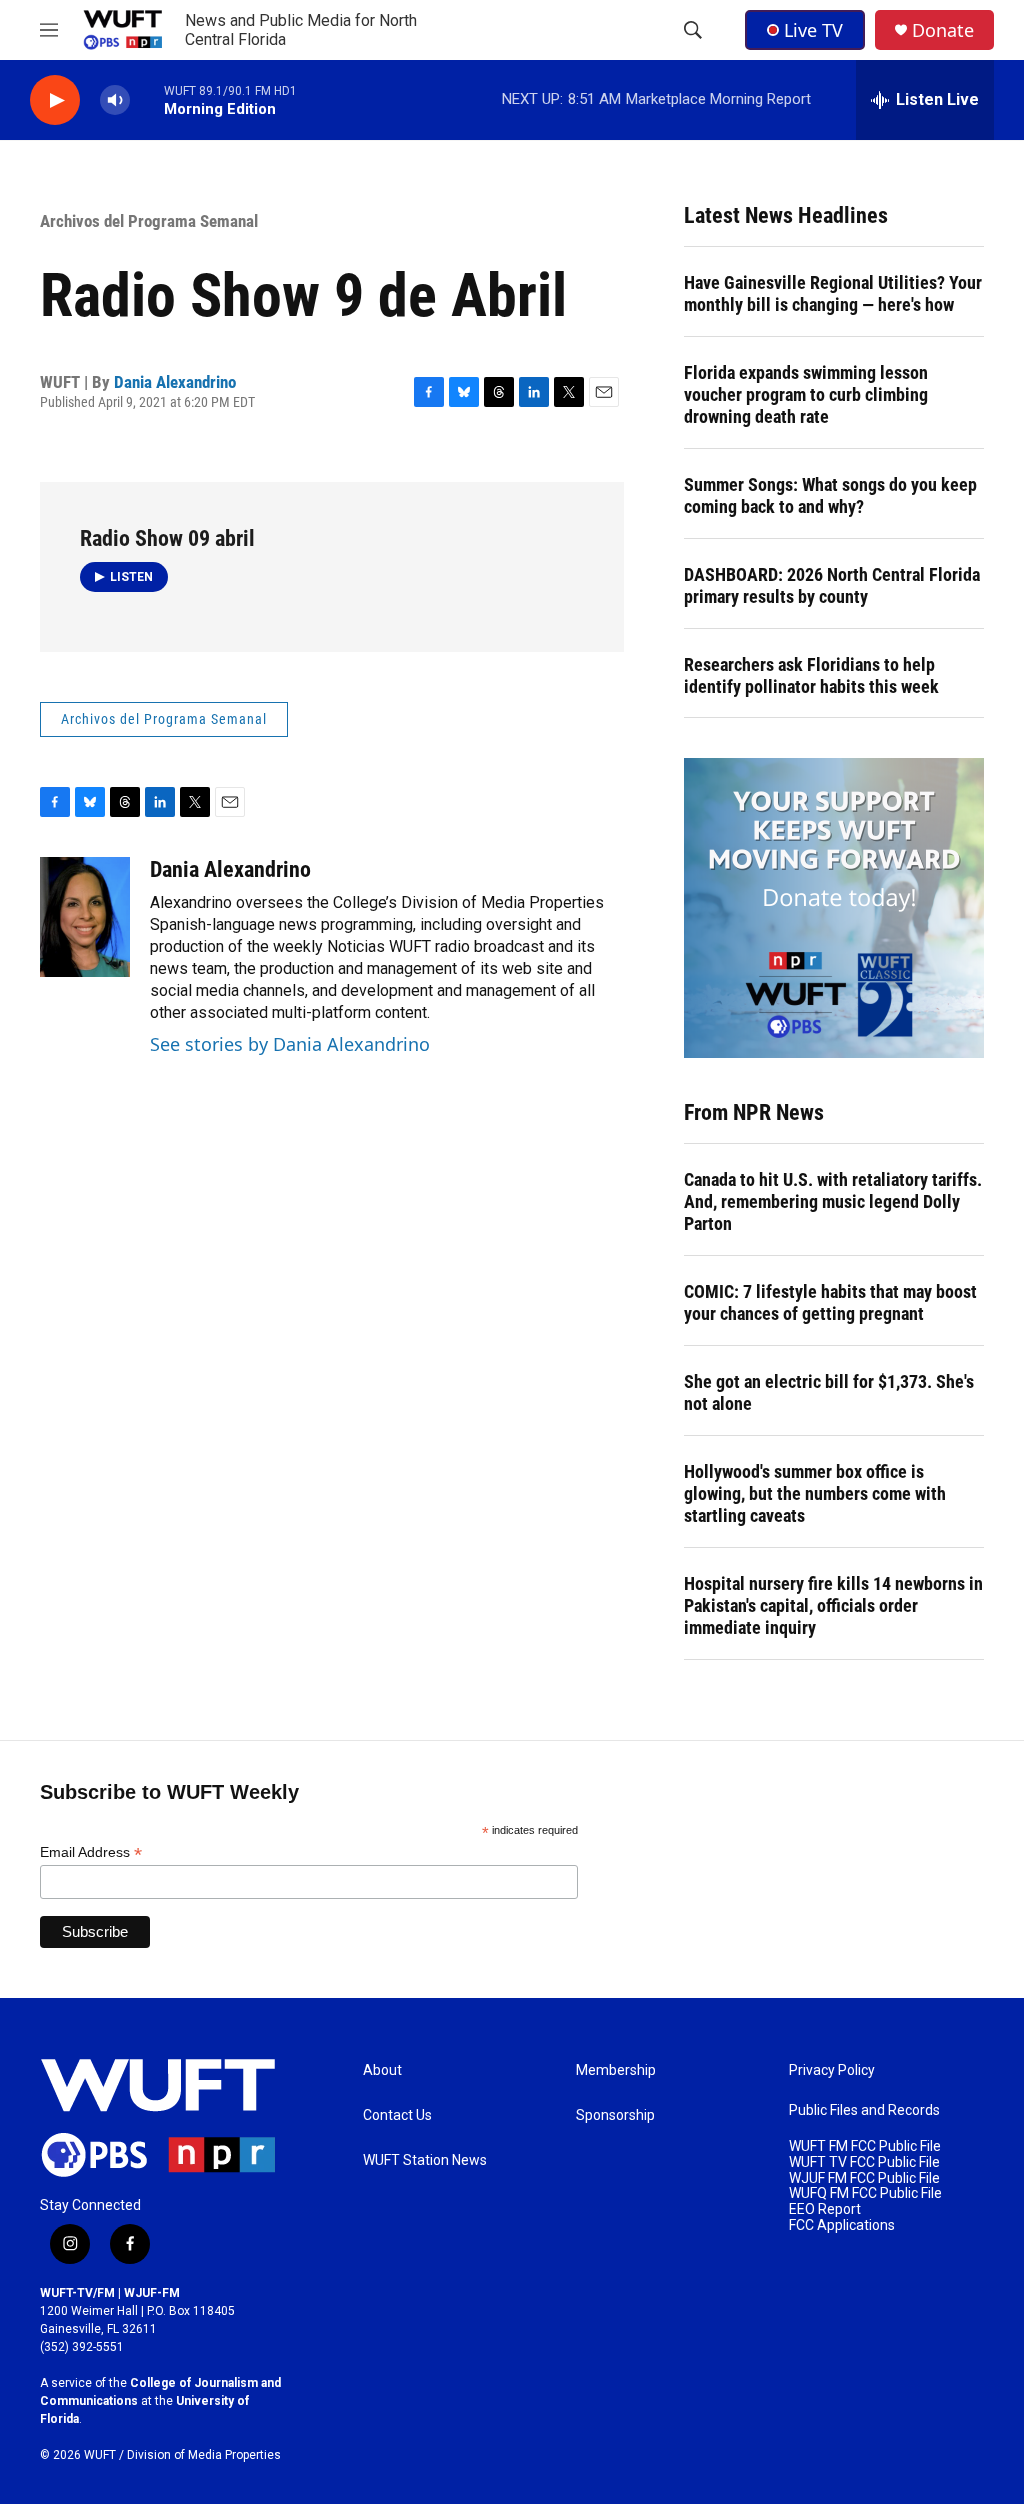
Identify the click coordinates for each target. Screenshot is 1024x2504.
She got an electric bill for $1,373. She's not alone (829, 1392)
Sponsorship (615, 2115)
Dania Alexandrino (175, 382)
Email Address (91, 1852)
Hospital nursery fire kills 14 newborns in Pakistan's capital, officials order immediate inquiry (833, 1605)
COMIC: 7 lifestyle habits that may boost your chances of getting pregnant (830, 1302)
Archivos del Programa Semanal (149, 221)
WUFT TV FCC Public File (864, 2162)
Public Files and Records (864, 2110)
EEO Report (825, 2209)
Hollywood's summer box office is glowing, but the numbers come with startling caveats (815, 1493)
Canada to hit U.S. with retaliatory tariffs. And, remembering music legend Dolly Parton (833, 1201)
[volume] (115, 100)
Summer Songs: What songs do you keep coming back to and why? (830, 495)
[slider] (147, 99)
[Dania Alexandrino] (85, 917)
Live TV (813, 30)
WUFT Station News (425, 2160)
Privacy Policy (832, 2070)
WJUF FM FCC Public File (864, 2178)
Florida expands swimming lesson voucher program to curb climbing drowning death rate (806, 394)
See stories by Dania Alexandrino (290, 1044)
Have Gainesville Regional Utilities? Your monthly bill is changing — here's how (833, 293)
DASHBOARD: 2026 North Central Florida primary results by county (832, 585)
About (382, 2070)
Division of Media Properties (204, 2455)
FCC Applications (842, 2225)
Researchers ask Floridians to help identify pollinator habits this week (811, 675)
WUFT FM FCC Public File (865, 2146)
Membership (616, 2070)
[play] (55, 100)
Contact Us (397, 2115)
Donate (943, 30)
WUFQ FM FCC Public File (865, 2193)
